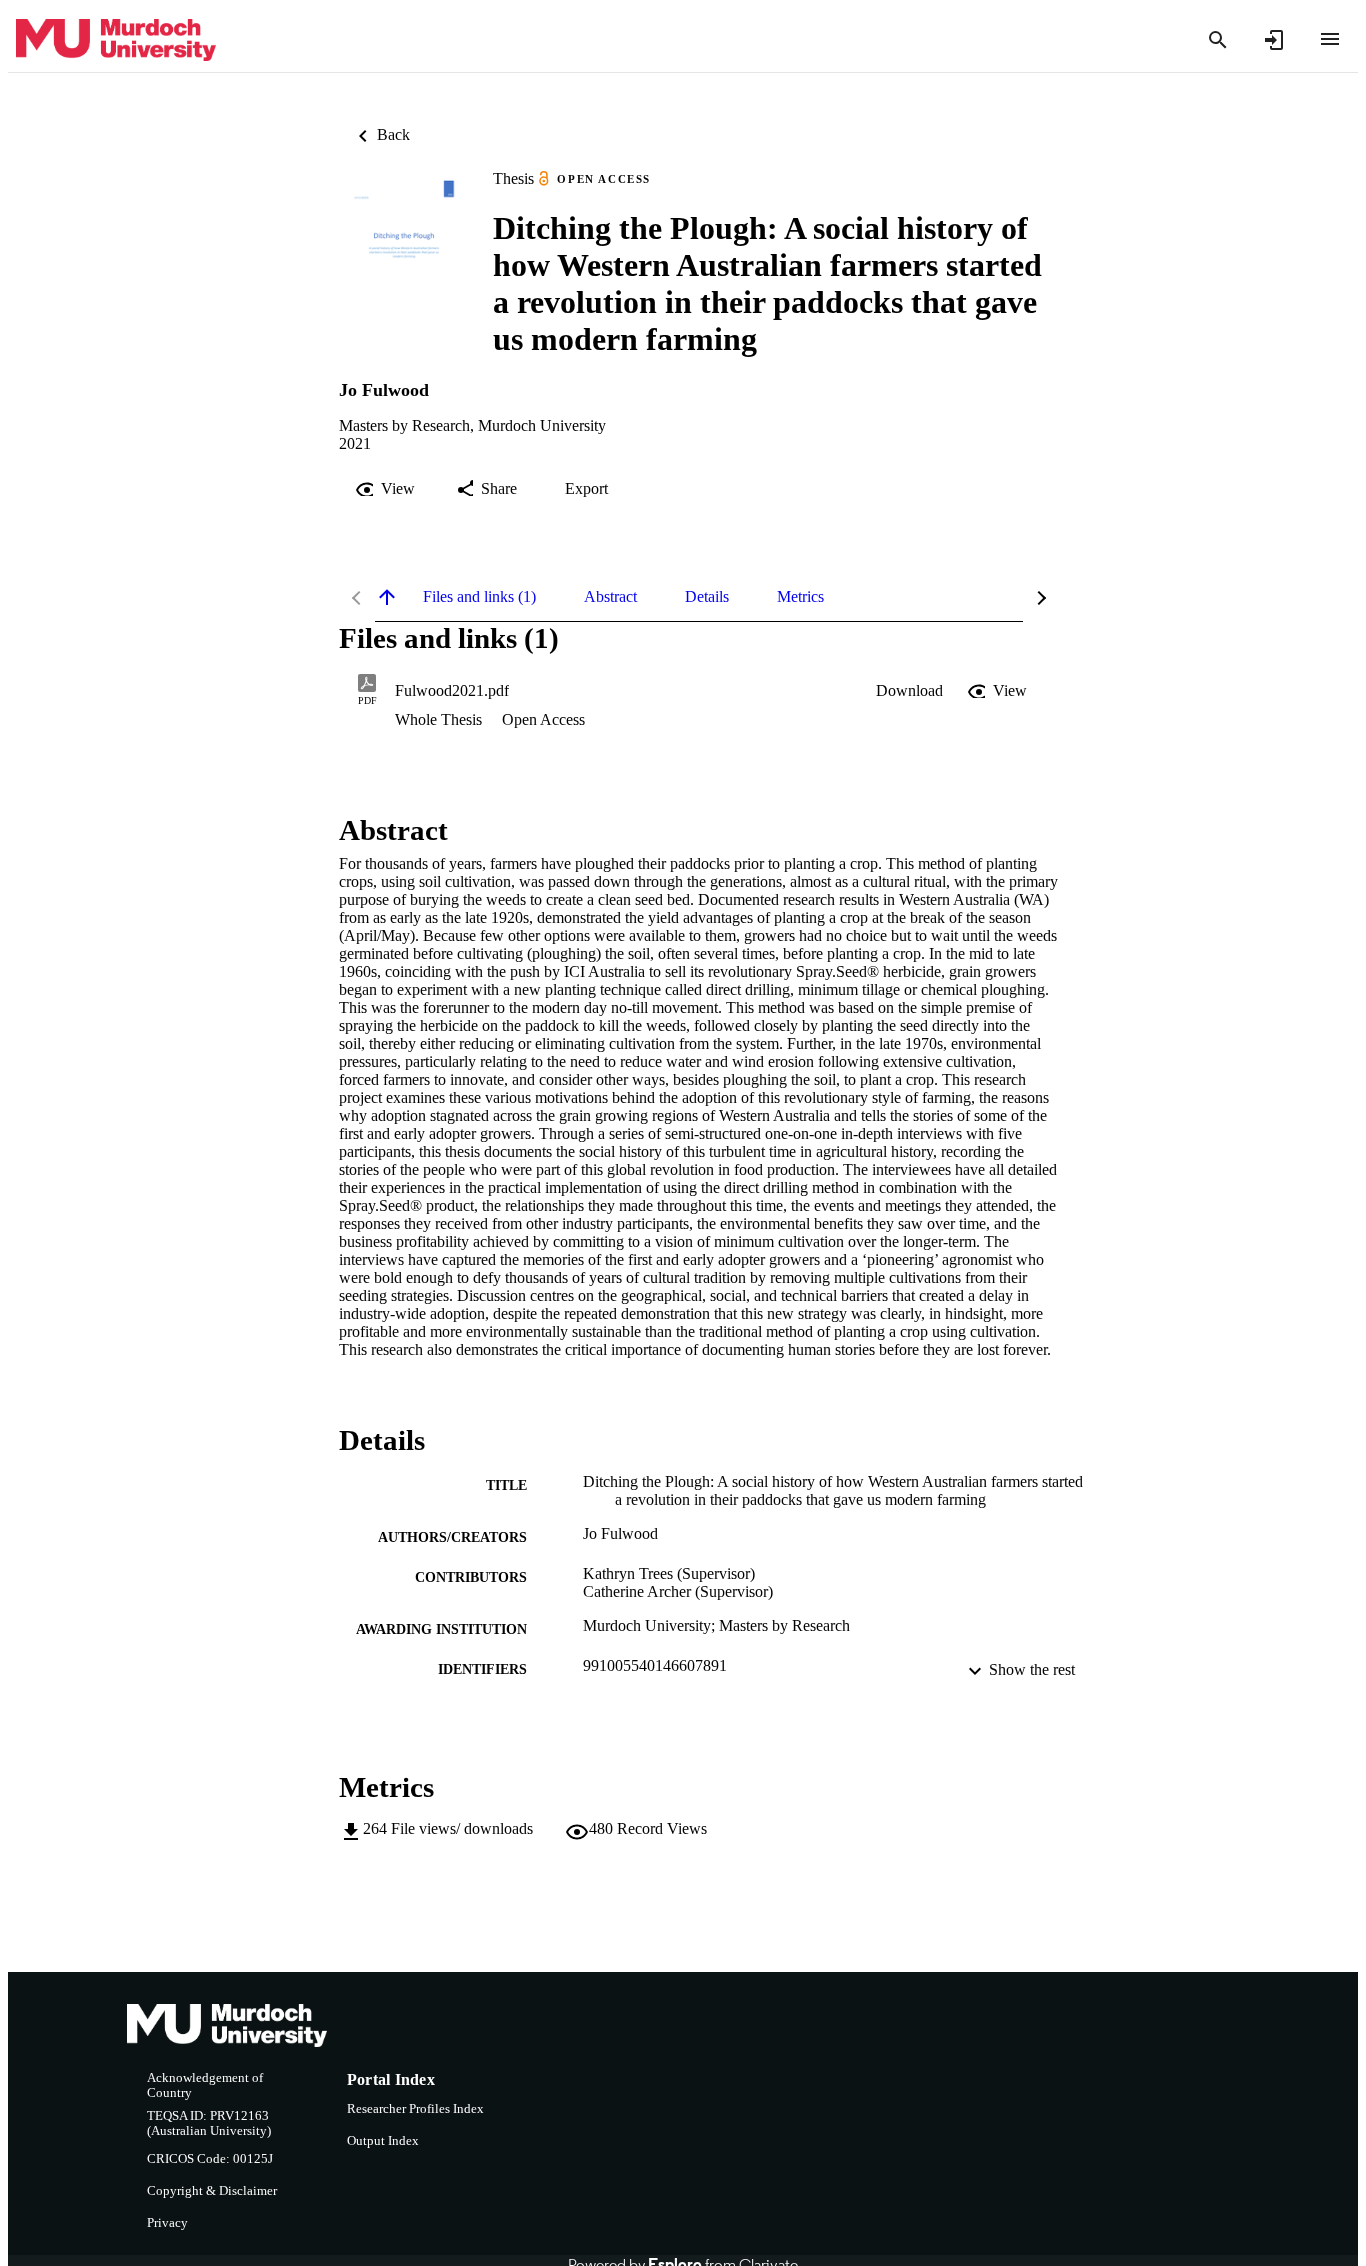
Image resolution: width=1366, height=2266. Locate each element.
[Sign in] (1274, 40)
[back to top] (387, 597)
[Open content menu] (1330, 39)
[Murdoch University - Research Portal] (116, 40)
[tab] (479, 597)
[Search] (1218, 40)
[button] (909, 691)
